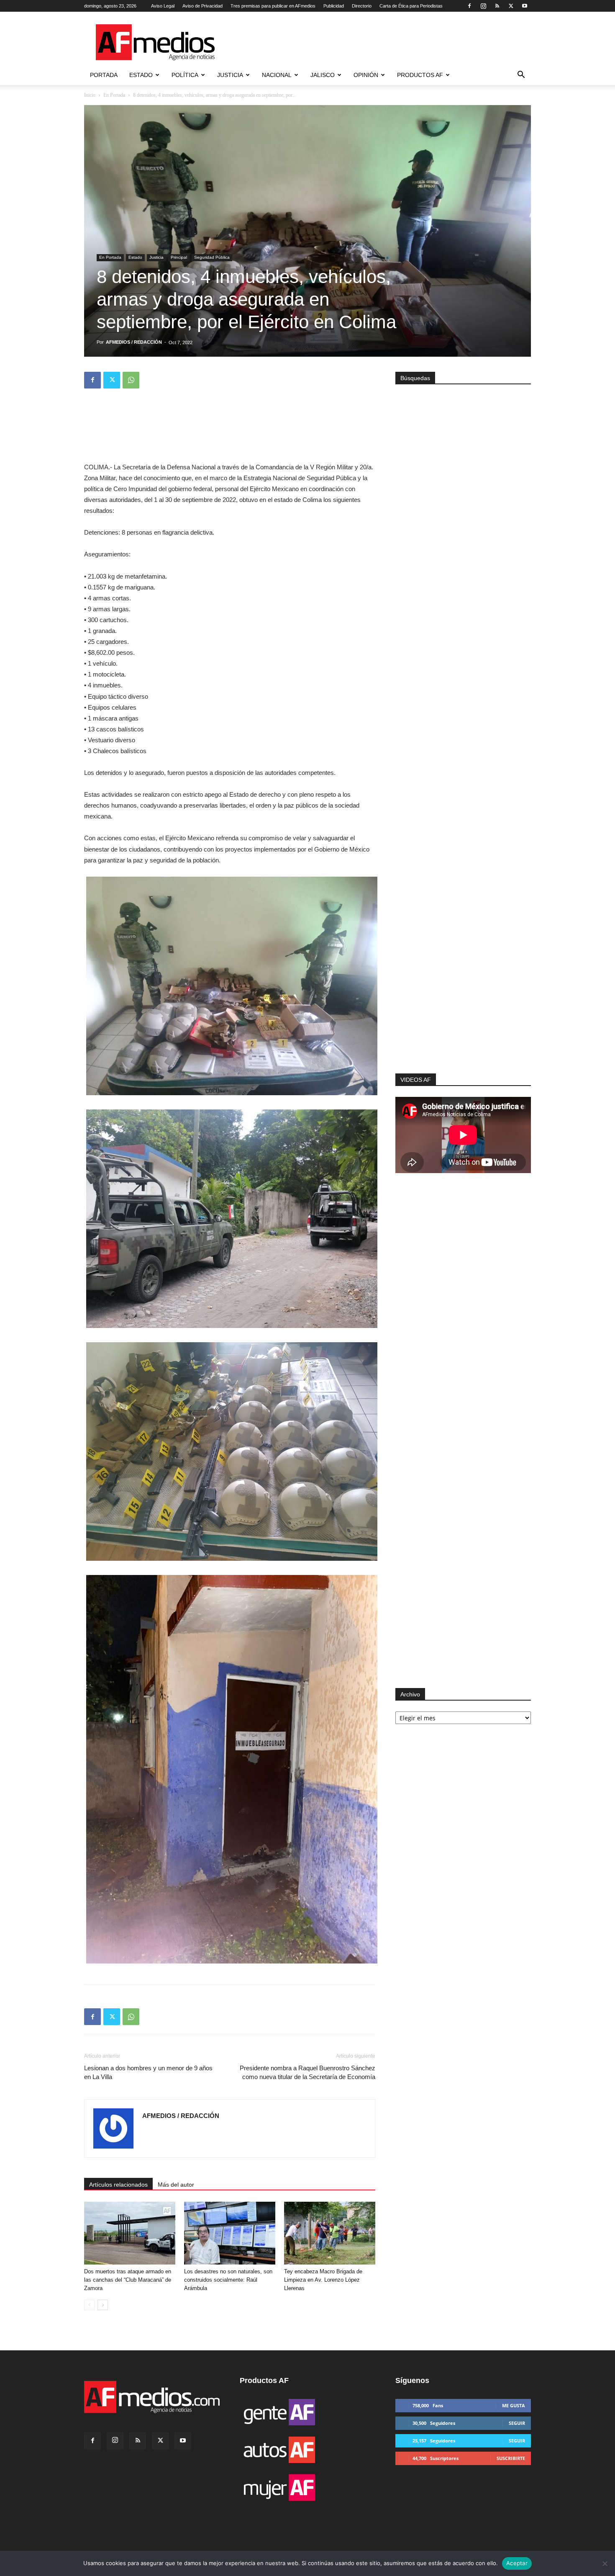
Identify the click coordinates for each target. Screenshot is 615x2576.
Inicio (90, 95)
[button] (521, 76)
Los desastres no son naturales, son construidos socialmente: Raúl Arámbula (228, 2280)
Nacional (277, 75)
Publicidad (334, 6)
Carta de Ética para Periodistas (411, 6)
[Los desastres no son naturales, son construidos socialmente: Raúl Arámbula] (230, 2233)
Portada (104, 75)
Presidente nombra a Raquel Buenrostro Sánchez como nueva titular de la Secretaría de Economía (307, 2072)
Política (185, 75)
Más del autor (176, 2185)
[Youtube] (525, 6)
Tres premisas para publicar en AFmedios (273, 6)
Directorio (362, 6)
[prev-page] (89, 2305)
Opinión (366, 75)
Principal (179, 257)
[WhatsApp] (131, 380)
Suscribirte (511, 2458)
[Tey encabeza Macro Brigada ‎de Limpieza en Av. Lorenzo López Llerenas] (330, 2233)
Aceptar (517, 2563)
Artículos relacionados (118, 2185)
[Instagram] (483, 6)
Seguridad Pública (212, 257)
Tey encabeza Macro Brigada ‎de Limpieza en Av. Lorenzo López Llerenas (323, 2280)
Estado (141, 75)
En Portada (114, 95)
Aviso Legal (163, 6)
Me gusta (514, 2405)
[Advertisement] (463, 961)
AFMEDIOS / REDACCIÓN (134, 342)
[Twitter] (511, 6)
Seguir (517, 2423)
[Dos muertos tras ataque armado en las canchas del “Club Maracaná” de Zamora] (130, 2233)
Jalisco (323, 75)
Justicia (230, 75)
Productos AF (420, 75)
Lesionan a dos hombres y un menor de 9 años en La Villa (148, 2072)
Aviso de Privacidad (202, 6)
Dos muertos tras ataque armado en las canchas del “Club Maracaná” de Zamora (128, 2280)
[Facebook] (469, 6)
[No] (605, 2563)
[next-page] (103, 2305)
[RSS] (497, 6)
